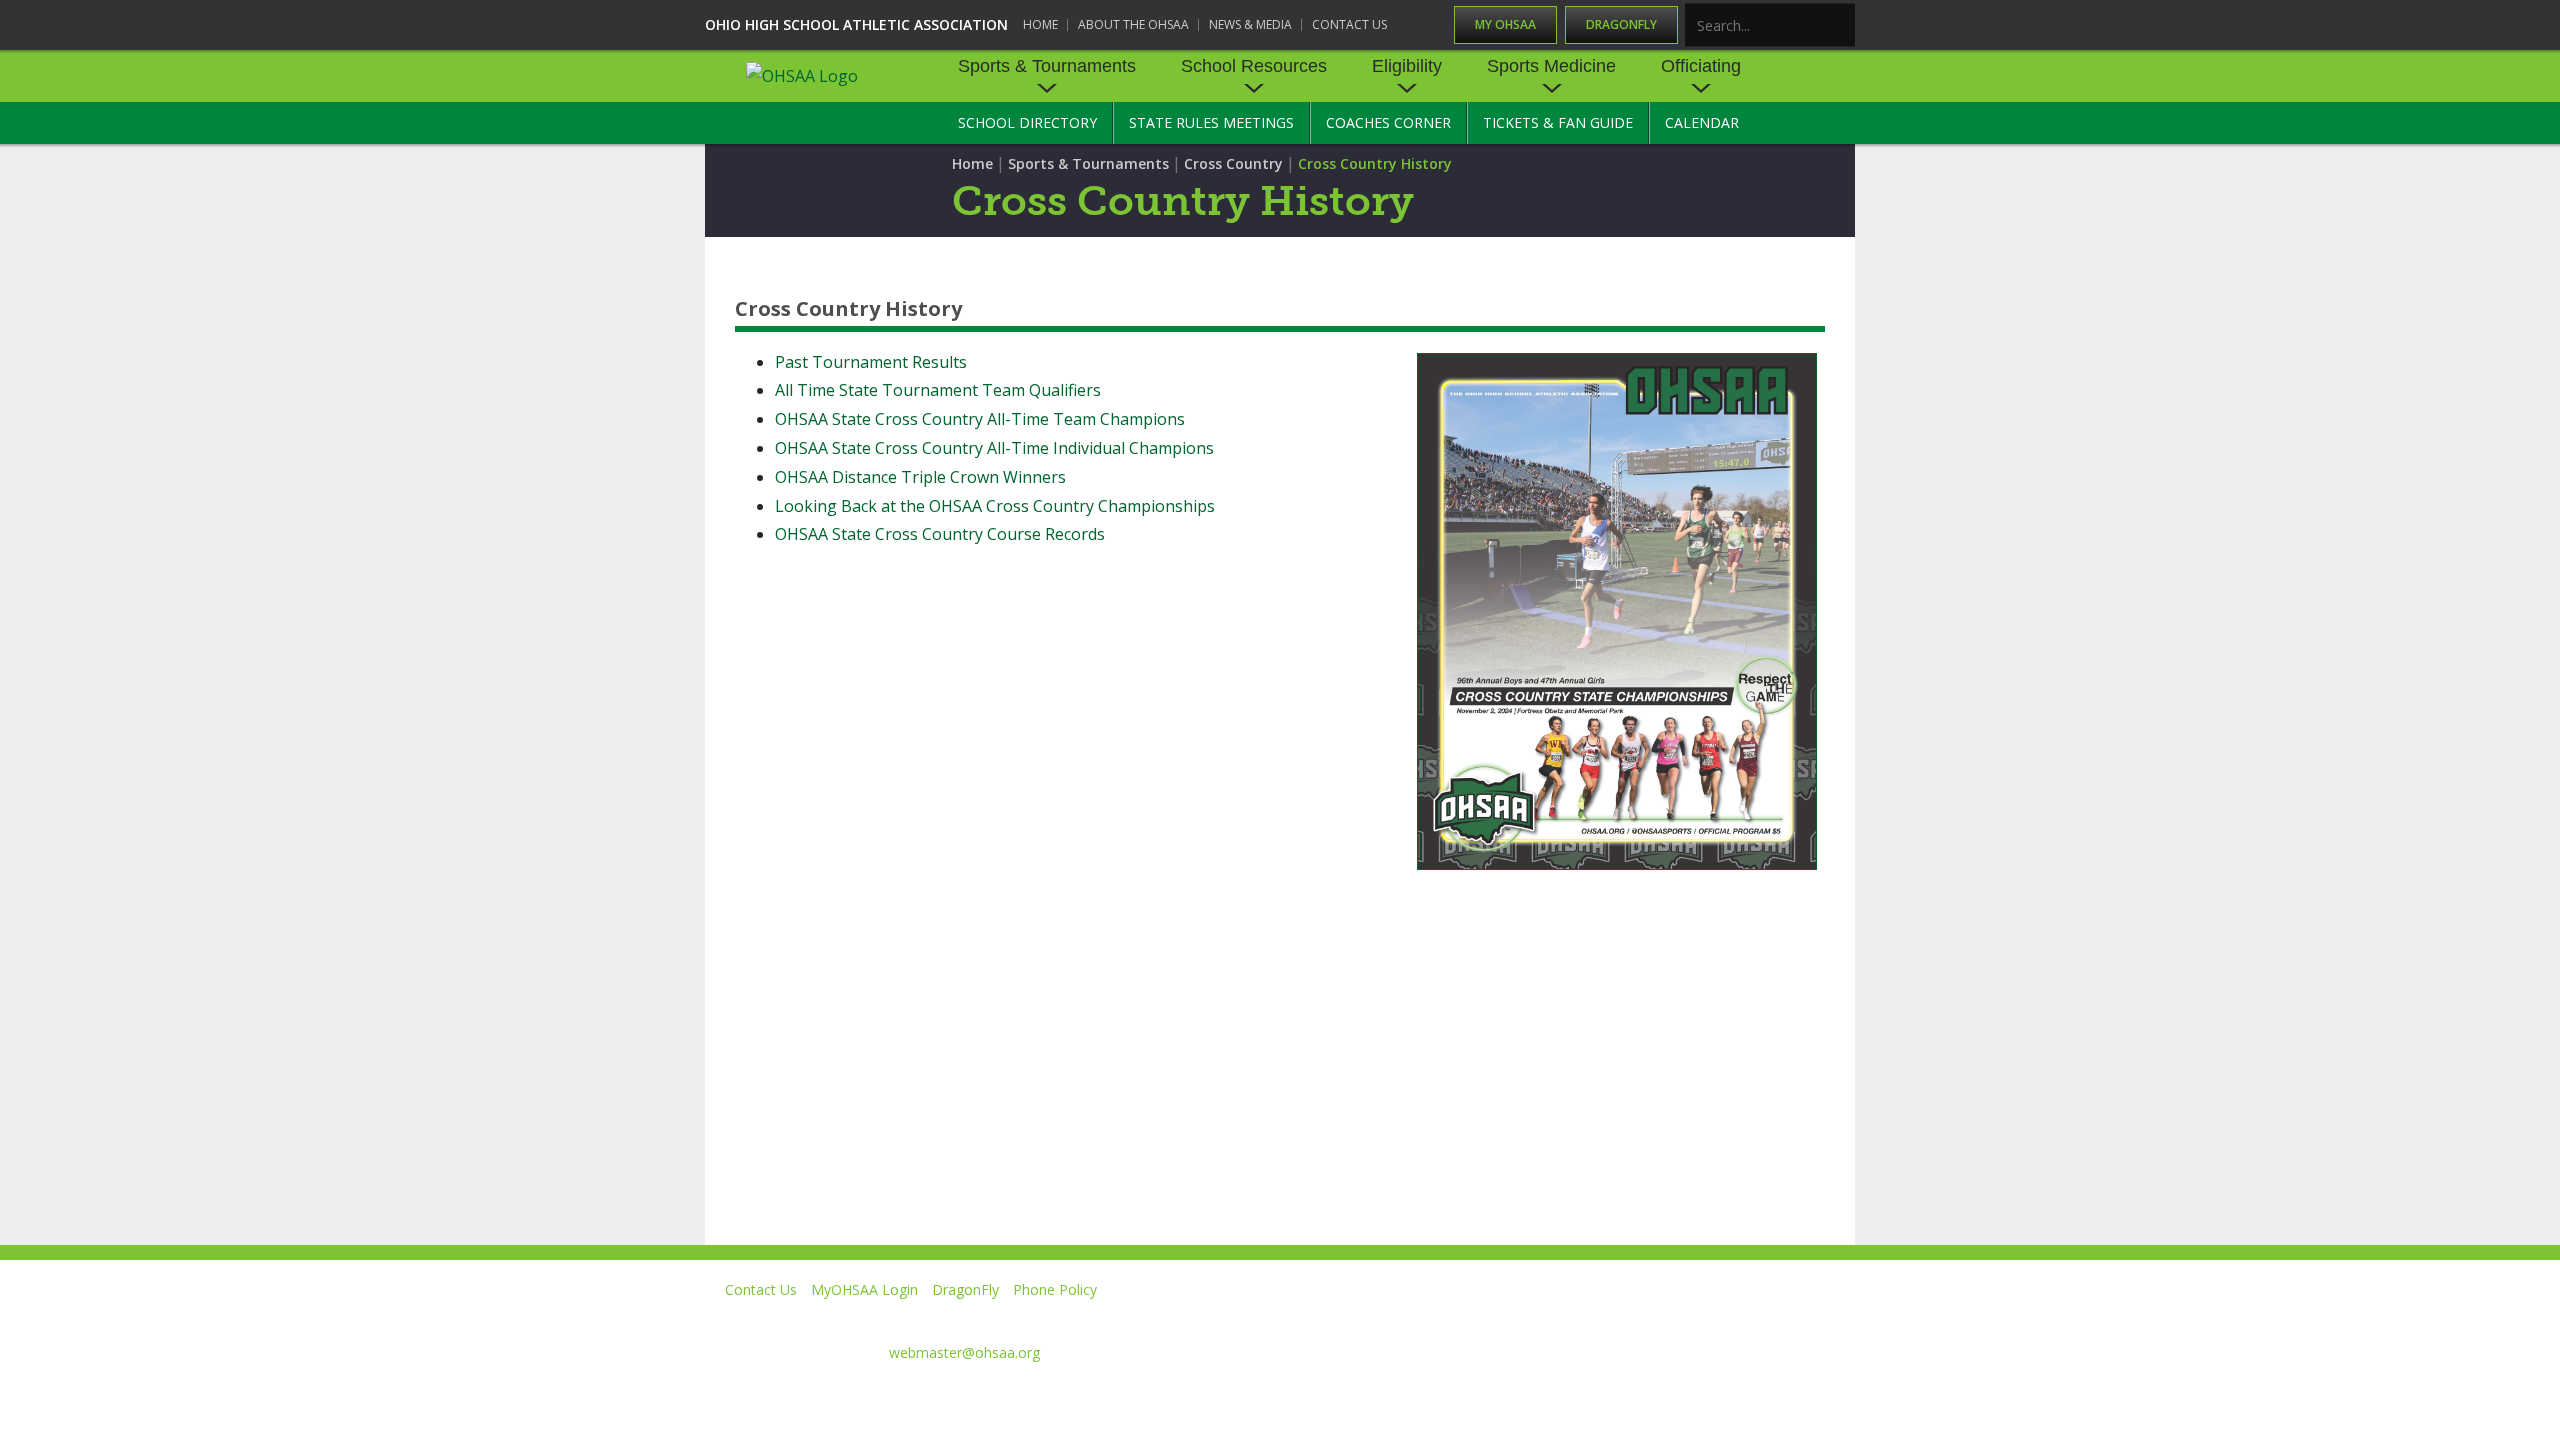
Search (1841, 26)
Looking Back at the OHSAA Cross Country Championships (995, 506)
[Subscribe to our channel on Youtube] (1654, 1318)
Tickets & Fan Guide (1558, 122)
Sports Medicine (1551, 66)
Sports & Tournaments (1047, 66)
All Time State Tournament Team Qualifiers (938, 390)
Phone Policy (1055, 1289)
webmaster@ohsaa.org (964, 1352)
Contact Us (1349, 24)
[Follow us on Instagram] (1745, 1318)
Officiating (1701, 66)
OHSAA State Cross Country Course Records (940, 534)
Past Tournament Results (871, 362)
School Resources (1254, 66)
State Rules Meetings (1211, 122)
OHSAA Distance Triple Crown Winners (920, 477)
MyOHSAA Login (864, 1289)
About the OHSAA (1133, 24)
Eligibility (1407, 66)
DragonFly (1621, 24)
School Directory (1027, 122)
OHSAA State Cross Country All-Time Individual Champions (994, 448)
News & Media (1250, 24)
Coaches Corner (1388, 122)
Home (1040, 24)
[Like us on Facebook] (1481, 1318)
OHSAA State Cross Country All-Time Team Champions (980, 419)
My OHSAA (1505, 24)
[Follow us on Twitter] (1563, 1318)
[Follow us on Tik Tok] (1836, 1318)
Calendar (1702, 122)
